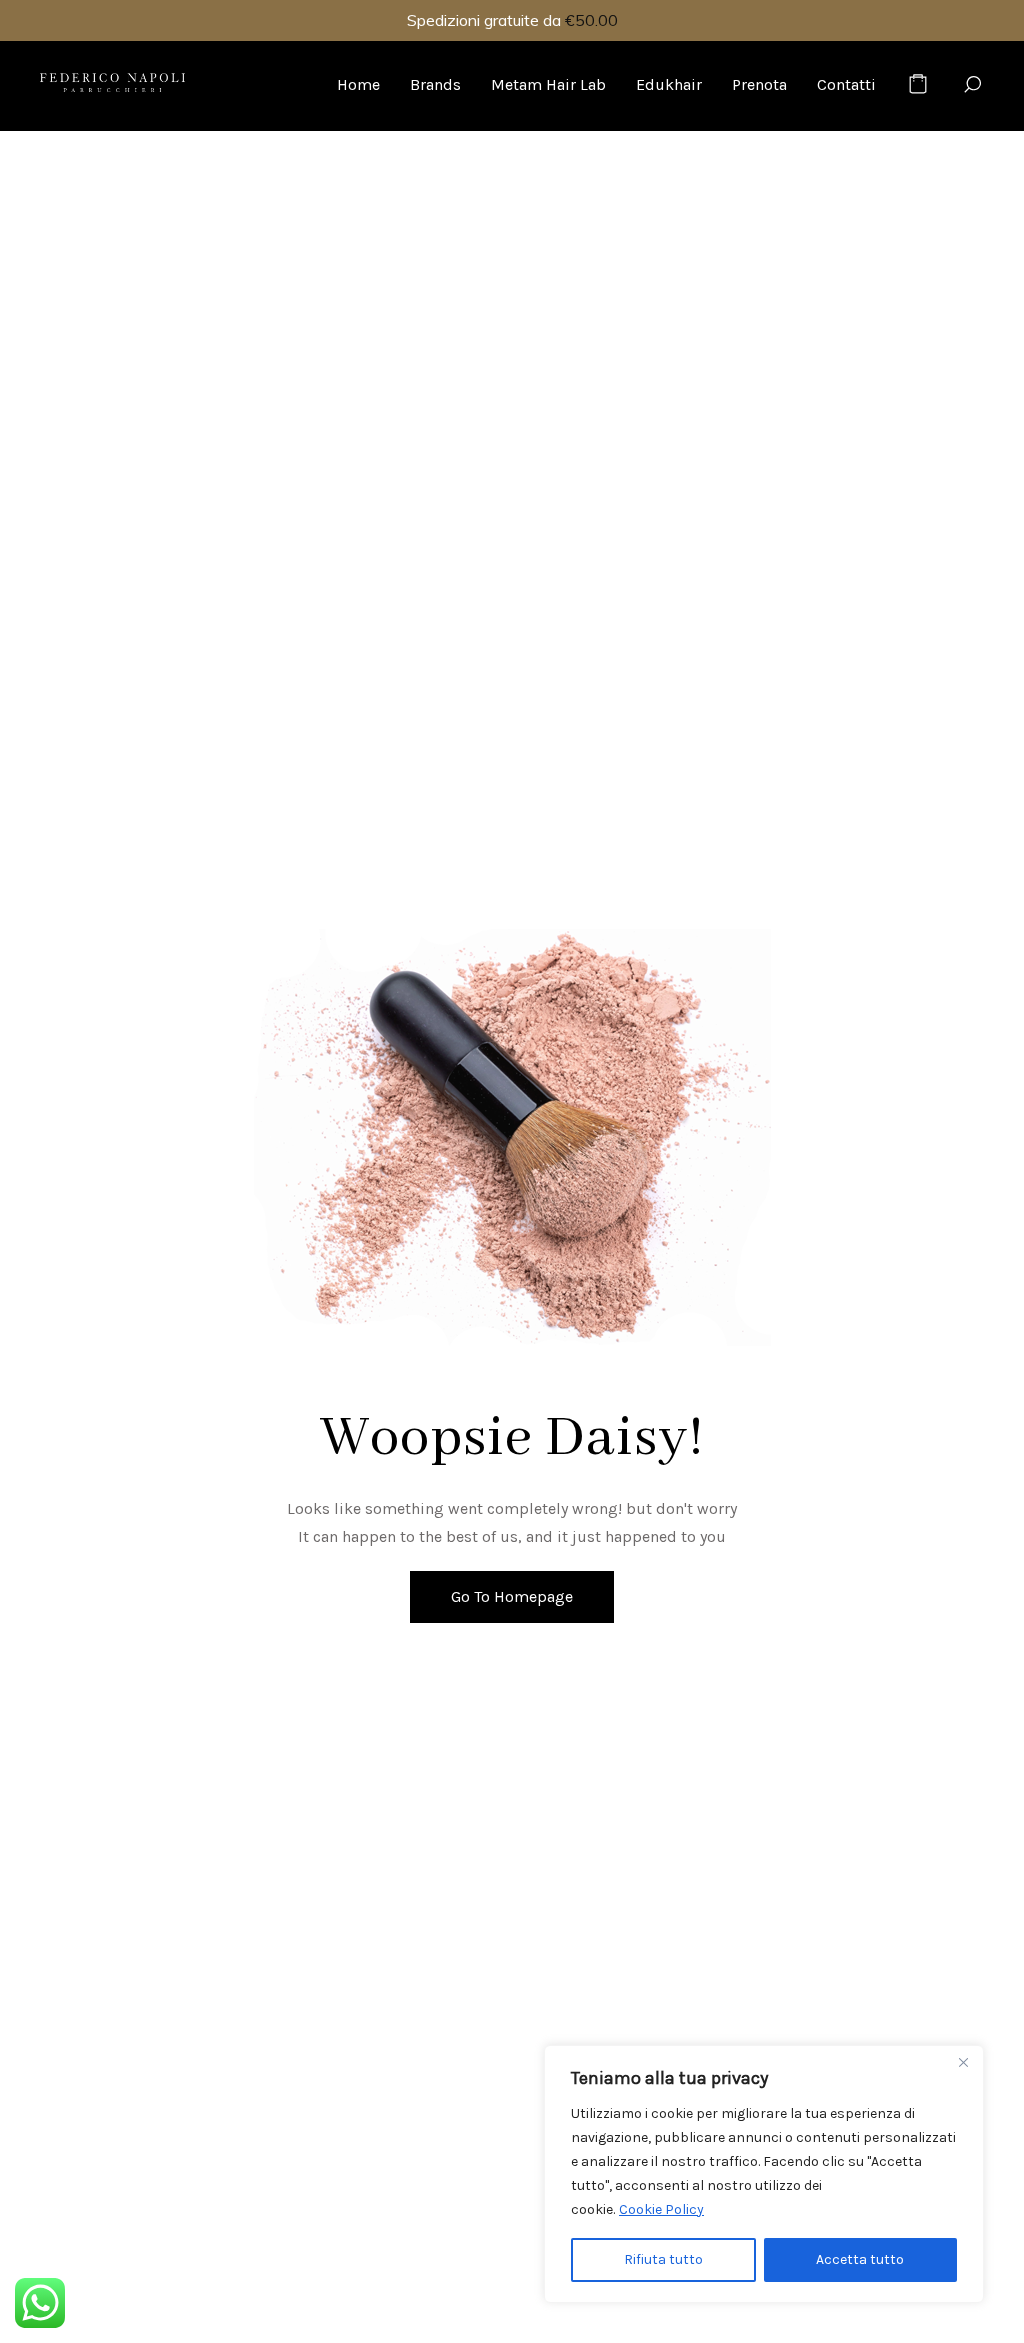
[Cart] (918, 85)
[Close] (963, 2062)
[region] (764, 2174)
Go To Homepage (512, 1596)
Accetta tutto (860, 2259)
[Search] (972, 85)
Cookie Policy (661, 2209)
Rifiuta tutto (663, 2259)
